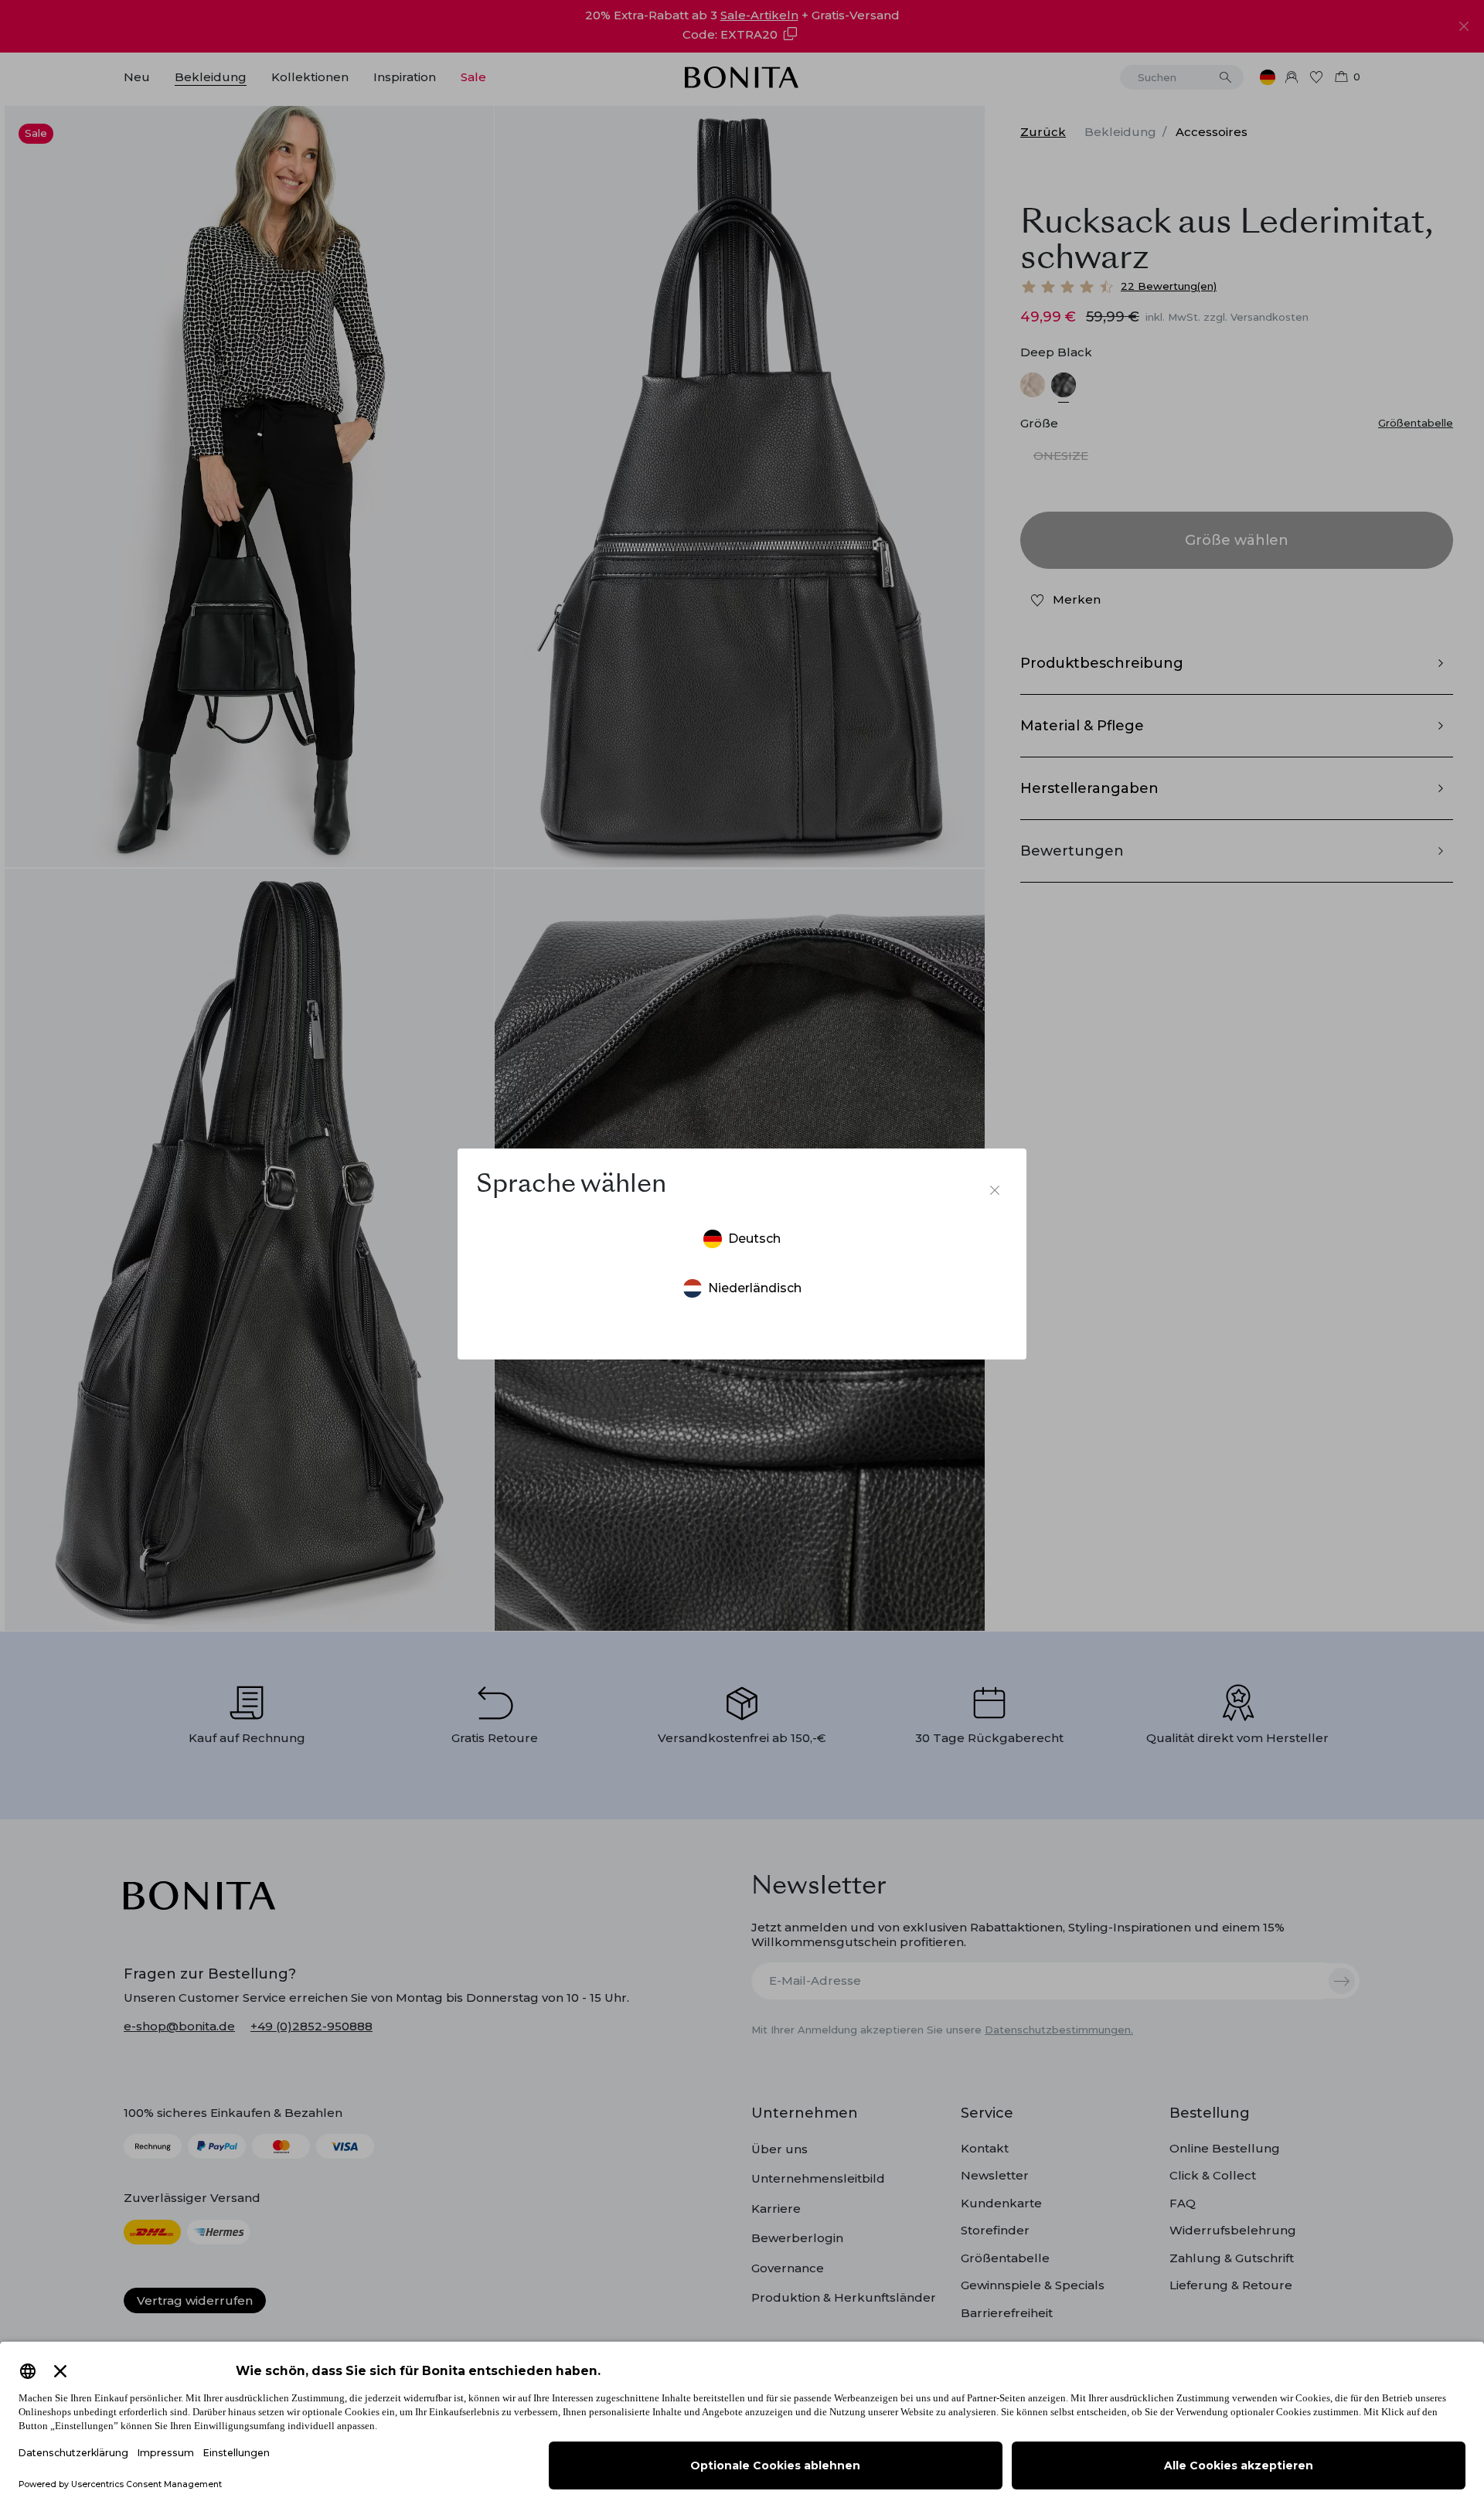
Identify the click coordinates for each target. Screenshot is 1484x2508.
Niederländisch (755, 1288)
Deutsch (754, 1239)
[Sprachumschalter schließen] (995, 1190)
